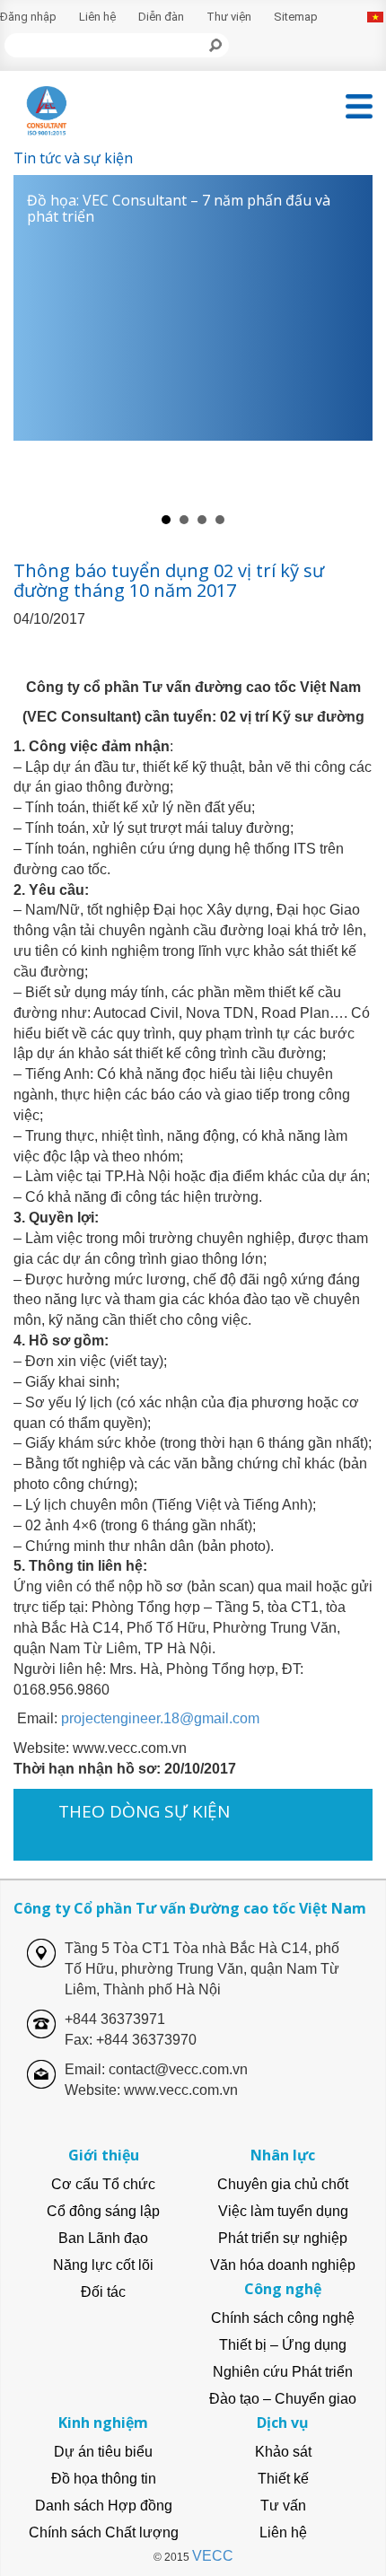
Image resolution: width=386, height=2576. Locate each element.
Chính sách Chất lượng (104, 2532)
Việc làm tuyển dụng (283, 2211)
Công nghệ (283, 2289)
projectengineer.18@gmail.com (160, 1718)
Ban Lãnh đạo (103, 2238)
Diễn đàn (161, 17)
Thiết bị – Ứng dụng (283, 2345)
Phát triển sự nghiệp (283, 2238)
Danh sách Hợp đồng (104, 2506)
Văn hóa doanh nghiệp (283, 2265)
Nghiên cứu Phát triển (283, 2372)
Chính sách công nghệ (283, 2318)
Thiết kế (283, 2479)
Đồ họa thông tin (104, 2479)
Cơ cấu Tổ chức (103, 2184)
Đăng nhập (28, 17)
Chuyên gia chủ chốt (283, 2184)
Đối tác (103, 2292)
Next (349, 341)
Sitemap (296, 17)
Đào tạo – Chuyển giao (283, 2399)
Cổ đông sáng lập (103, 2211)
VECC (213, 2556)
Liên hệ (97, 17)
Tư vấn (283, 2506)
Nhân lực (283, 2155)
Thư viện (229, 17)
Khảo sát (283, 2452)
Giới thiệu (104, 2155)
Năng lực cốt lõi (103, 2265)
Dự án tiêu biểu (103, 2452)
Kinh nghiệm (103, 2423)
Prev (37, 341)
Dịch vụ (283, 2423)
